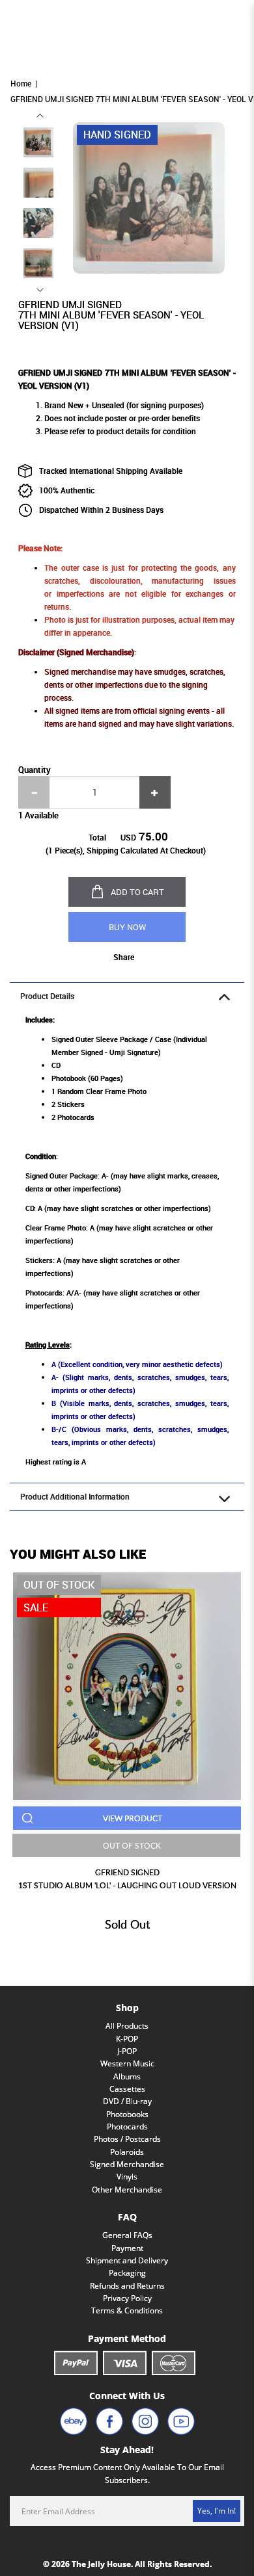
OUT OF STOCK (132, 1845)
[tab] (127, 996)
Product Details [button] (47, 996)
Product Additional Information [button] (75, 1497)
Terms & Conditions (127, 2310)
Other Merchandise (127, 2190)
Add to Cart (137, 892)
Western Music (127, 2063)
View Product (133, 1818)
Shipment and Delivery (127, 2260)
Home (21, 84)
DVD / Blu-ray (127, 2101)
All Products (127, 2026)
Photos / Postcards (127, 2139)
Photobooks (127, 2114)
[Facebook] (109, 2421)
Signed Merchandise (127, 2164)
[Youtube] (181, 2421)
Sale (36, 1607)
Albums (127, 2076)
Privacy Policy (127, 2298)
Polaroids (127, 2152)
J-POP (127, 2051)
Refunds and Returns (127, 2286)
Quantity (35, 770)
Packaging (127, 2273)
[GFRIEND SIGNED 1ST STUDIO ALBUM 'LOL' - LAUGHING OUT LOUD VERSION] (127, 1686)
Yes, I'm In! (217, 2511)
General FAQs (127, 2235)
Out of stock (59, 1585)
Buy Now (127, 927)
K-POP (127, 2039)
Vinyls (127, 2177)
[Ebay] (74, 2421)
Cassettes (127, 2089)
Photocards (127, 2127)
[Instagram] (145, 2421)
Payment (127, 2248)
